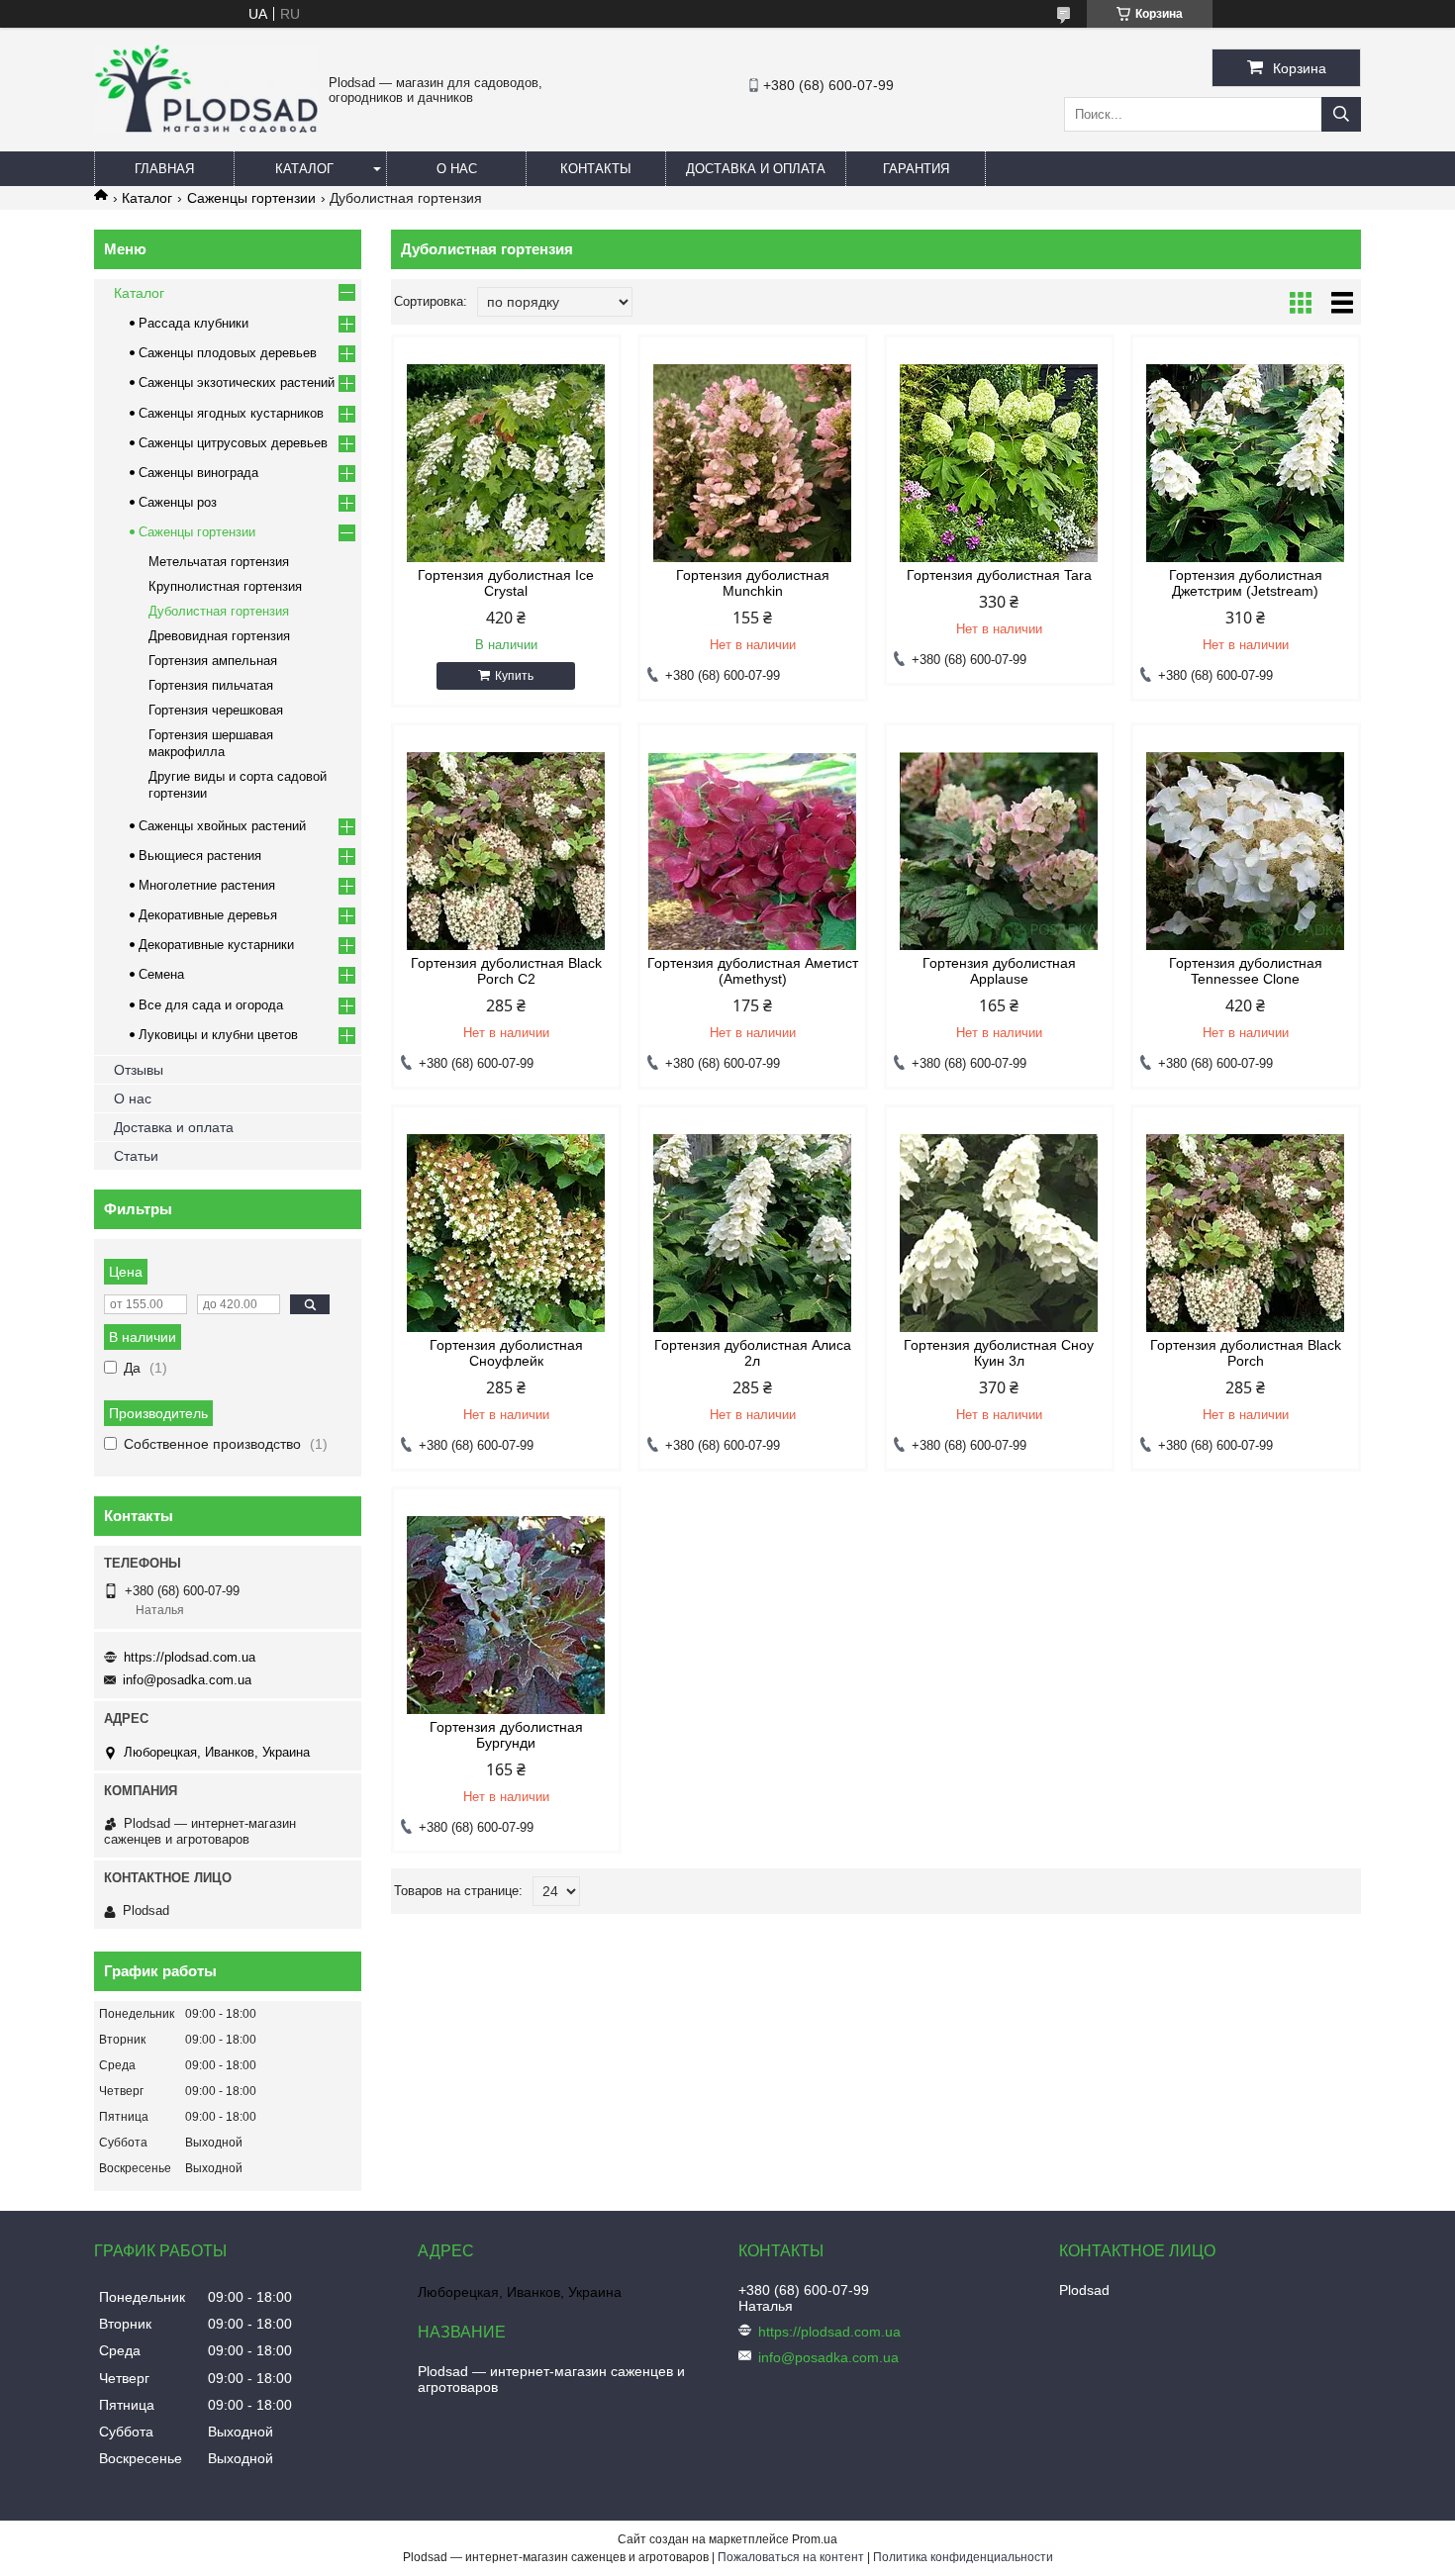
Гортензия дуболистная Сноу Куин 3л (999, 1353)
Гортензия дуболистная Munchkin (753, 583)
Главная (164, 169)
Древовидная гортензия (219, 636)
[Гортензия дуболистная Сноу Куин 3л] (999, 1233)
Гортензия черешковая (216, 710)
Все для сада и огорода (211, 1005)
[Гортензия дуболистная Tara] (999, 463)
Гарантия (916, 169)
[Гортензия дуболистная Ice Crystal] (506, 463)
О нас (457, 169)
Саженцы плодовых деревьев (228, 353)
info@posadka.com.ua (187, 1680)
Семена (161, 974)
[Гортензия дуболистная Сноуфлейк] (506, 1233)
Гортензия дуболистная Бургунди (506, 1735)
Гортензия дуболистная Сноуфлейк (506, 1353)
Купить (514, 676)
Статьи (136, 1156)
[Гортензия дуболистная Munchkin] (753, 463)
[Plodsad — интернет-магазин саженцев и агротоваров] (206, 128)
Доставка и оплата (756, 169)
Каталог (304, 169)
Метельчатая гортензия (219, 562)
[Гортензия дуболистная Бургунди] (506, 1615)
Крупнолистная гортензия (225, 586)
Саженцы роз (178, 502)
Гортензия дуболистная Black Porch (1246, 1353)
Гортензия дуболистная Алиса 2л (753, 1353)
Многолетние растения (207, 885)
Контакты (596, 169)
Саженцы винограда (198, 473)
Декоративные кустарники (216, 945)
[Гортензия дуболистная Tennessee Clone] (1246, 851)
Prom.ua (815, 2539)
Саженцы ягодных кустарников (231, 413)
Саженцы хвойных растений (222, 826)
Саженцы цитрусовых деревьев (233, 443)
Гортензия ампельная (213, 661)
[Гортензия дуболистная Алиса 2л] (753, 1233)
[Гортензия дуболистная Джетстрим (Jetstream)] (1246, 463)
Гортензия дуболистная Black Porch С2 (506, 971)
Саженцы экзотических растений (237, 382)
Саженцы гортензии (251, 198)
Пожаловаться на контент (791, 2557)
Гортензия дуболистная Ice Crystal (506, 583)
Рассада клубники (194, 323)
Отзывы (139, 1070)
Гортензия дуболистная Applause (999, 971)
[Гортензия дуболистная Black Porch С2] (506, 851)
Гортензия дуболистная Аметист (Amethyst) (753, 971)
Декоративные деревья (208, 915)
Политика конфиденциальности (963, 2557)
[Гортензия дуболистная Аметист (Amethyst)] (753, 851)
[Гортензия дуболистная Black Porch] (1246, 1233)
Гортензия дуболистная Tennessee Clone (1246, 971)
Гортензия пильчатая (211, 685)
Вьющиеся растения (200, 856)
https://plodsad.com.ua (190, 1657)
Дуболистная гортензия (219, 611)
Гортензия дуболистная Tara (999, 575)
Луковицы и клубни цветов (218, 1035)
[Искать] (1341, 114)
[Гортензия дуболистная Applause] (999, 851)
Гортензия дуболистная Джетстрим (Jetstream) (1246, 583)
